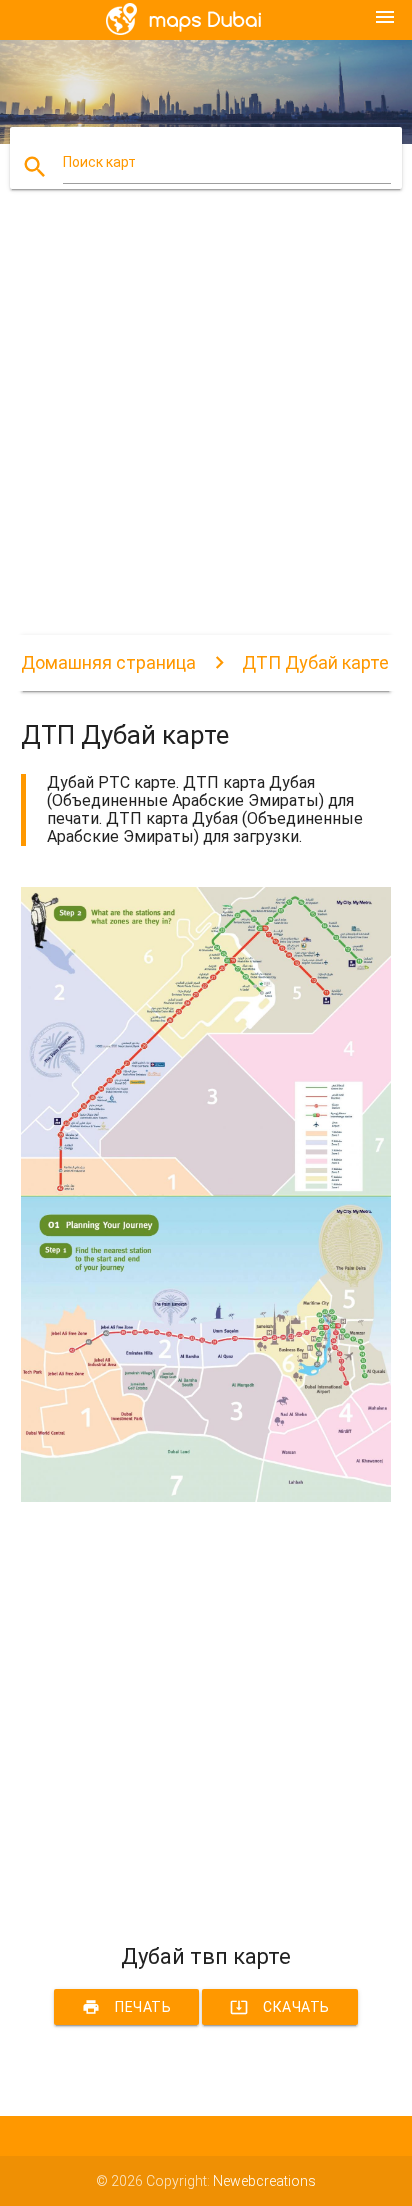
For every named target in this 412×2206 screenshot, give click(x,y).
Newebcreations (264, 2181)
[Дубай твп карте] (206, 1497)
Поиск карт (99, 162)
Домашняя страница (108, 662)
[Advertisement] (206, 429)
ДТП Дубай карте (315, 662)
